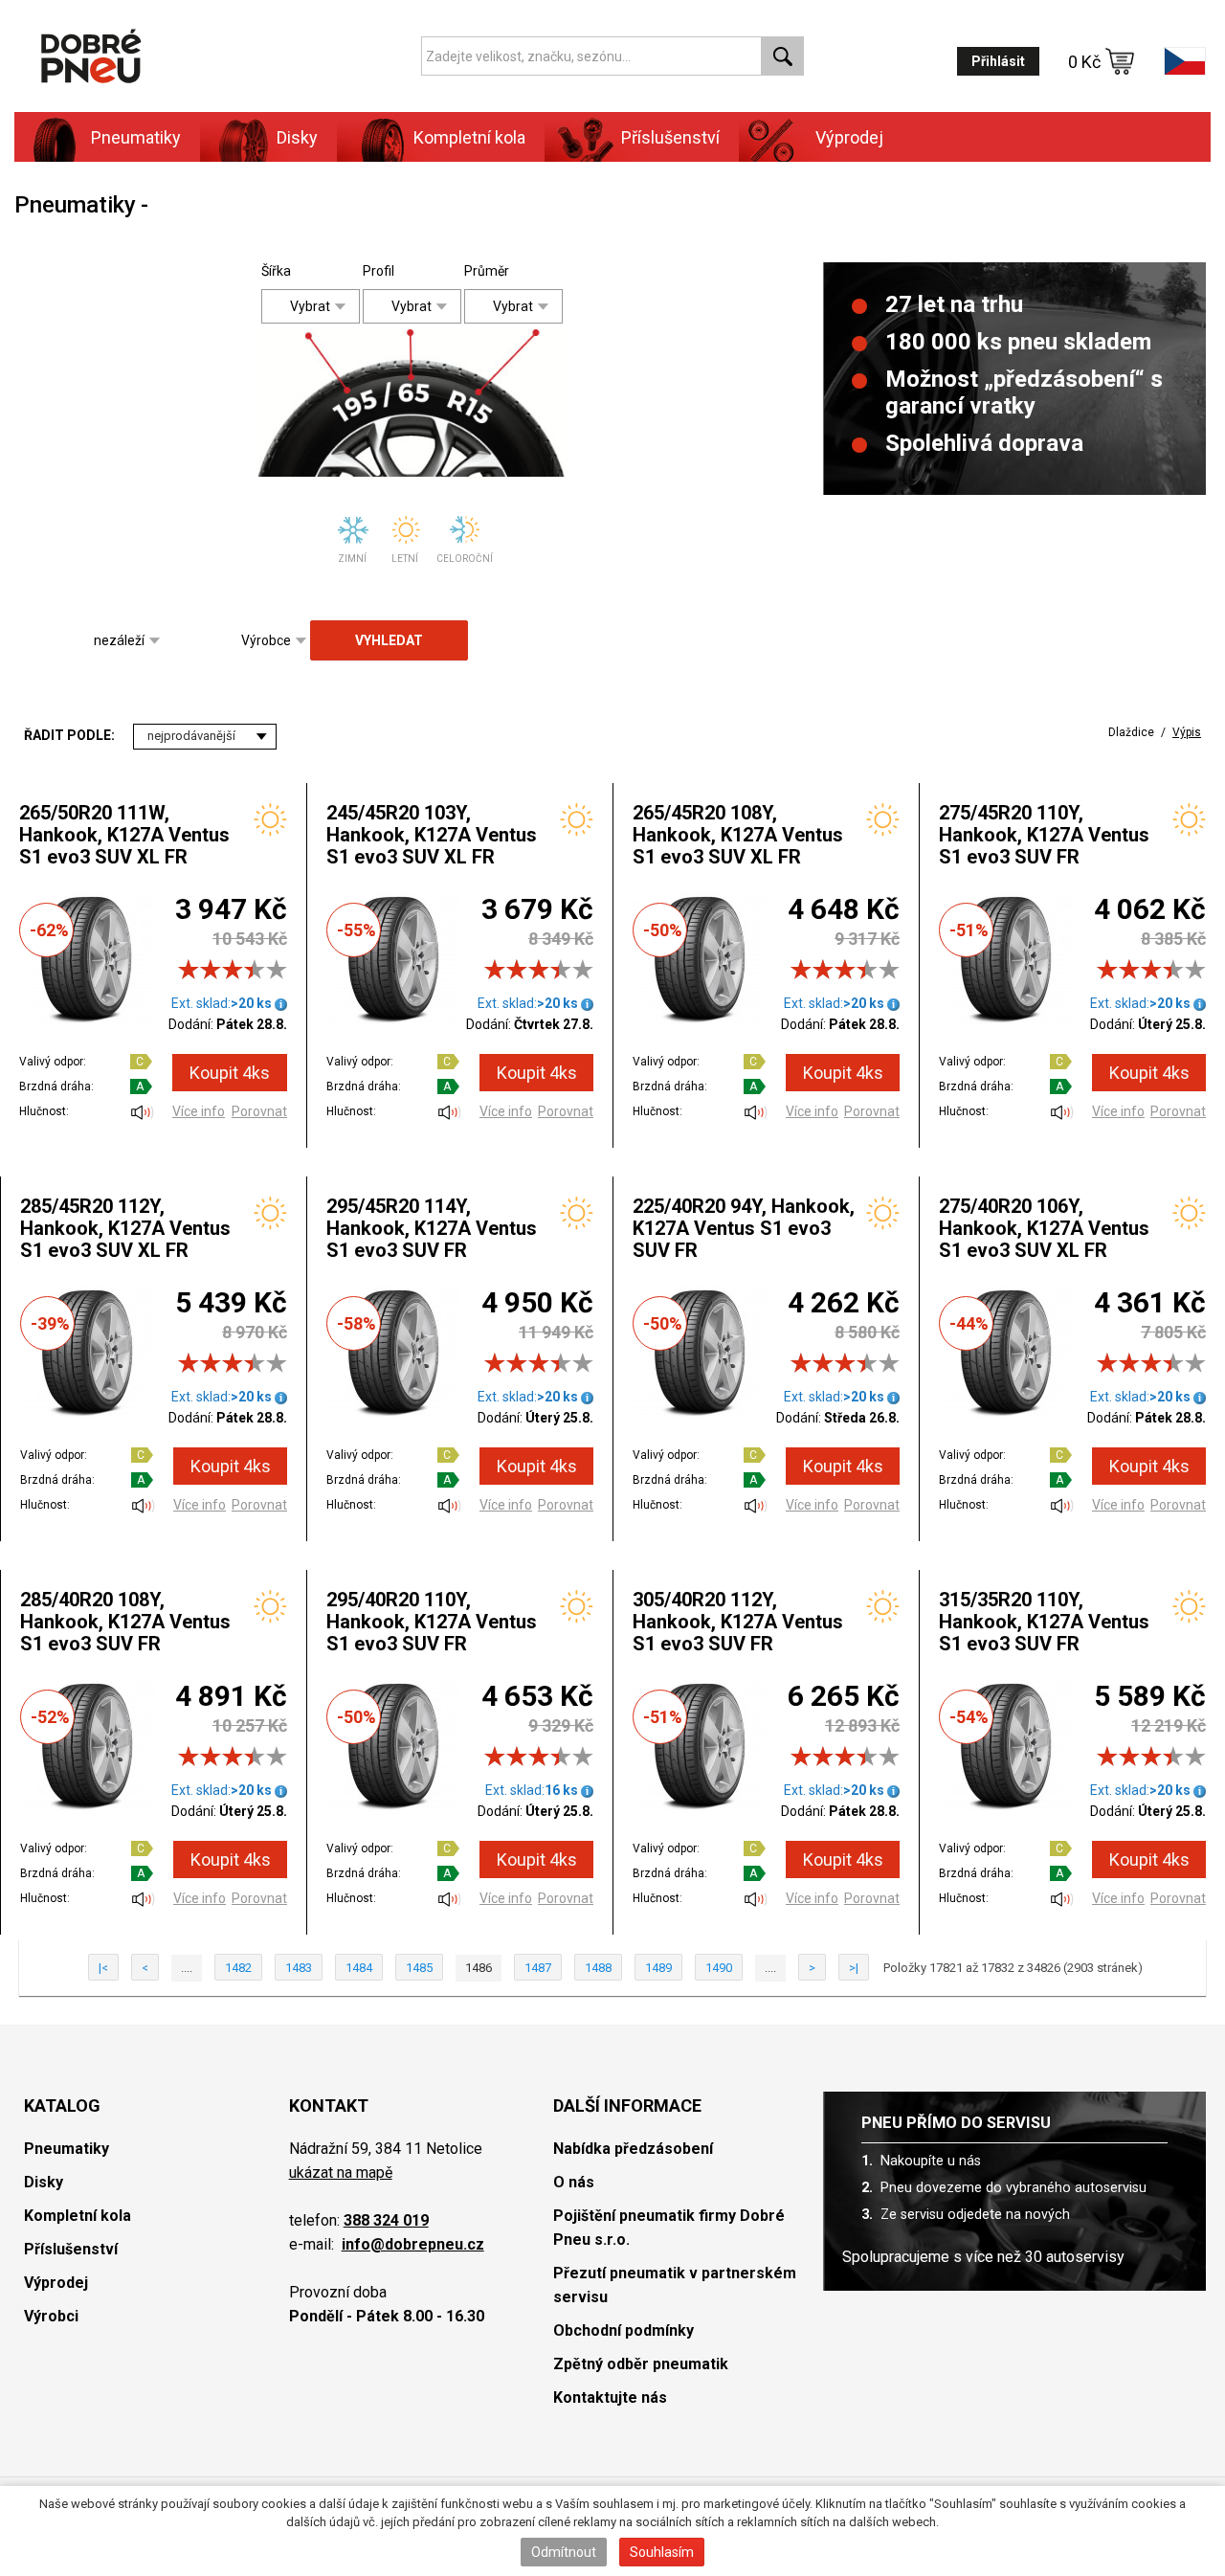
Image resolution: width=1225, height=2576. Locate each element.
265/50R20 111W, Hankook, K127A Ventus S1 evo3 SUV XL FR (124, 835)
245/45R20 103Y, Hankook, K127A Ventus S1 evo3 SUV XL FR (432, 835)
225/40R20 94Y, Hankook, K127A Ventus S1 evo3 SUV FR (744, 1228)
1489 (658, 1968)
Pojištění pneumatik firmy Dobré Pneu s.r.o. (669, 2228)
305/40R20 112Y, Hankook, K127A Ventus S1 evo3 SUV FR (738, 1622)
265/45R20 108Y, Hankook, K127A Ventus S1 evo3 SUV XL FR (738, 835)
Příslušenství (670, 137)
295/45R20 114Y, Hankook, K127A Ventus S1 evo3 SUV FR (432, 1228)
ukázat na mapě (341, 2173)
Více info (199, 1111)
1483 (299, 1968)
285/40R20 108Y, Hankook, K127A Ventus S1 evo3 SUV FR (125, 1622)
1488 (598, 1968)
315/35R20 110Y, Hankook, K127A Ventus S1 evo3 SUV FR (1044, 1622)
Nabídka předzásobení (633, 2149)
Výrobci (51, 2316)
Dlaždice (1131, 732)
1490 (719, 1968)
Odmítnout (564, 2552)
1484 (359, 1968)
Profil (378, 271)
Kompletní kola (78, 2216)
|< (103, 1968)
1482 (238, 1968)
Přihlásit (998, 61)
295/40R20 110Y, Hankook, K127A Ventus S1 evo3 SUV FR (432, 1622)
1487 (538, 1968)
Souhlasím (662, 2552)
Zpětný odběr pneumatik (641, 2364)
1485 (419, 1968)
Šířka (276, 271)
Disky (44, 2182)
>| (854, 1968)
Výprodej (849, 137)
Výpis (1187, 732)
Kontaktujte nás (610, 2397)
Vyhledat (389, 640)
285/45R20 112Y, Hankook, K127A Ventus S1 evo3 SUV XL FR (125, 1228)
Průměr (479, 271)
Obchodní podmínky (624, 2330)
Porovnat (259, 1111)
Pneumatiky (67, 2149)
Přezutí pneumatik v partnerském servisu (675, 2285)
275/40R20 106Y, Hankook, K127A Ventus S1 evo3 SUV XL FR (1044, 1228)
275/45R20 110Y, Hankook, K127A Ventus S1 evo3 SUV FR (1044, 835)
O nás (574, 2182)
